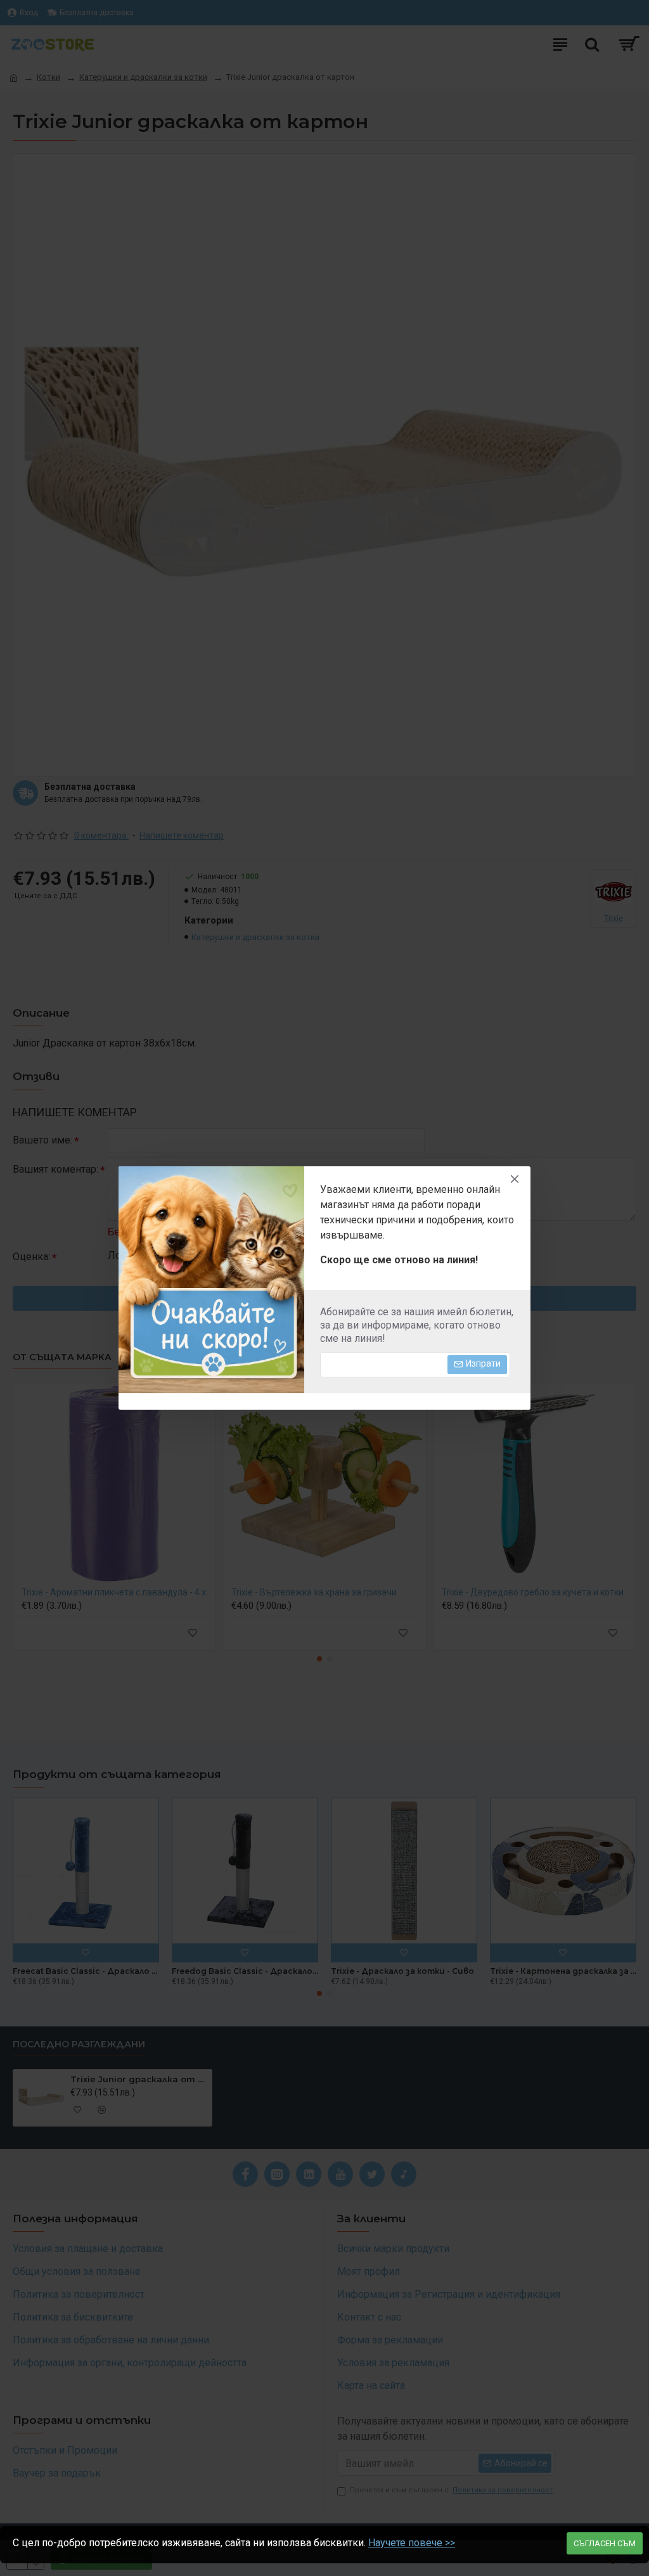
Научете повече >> (412, 2543)
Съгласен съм (605, 2543)
